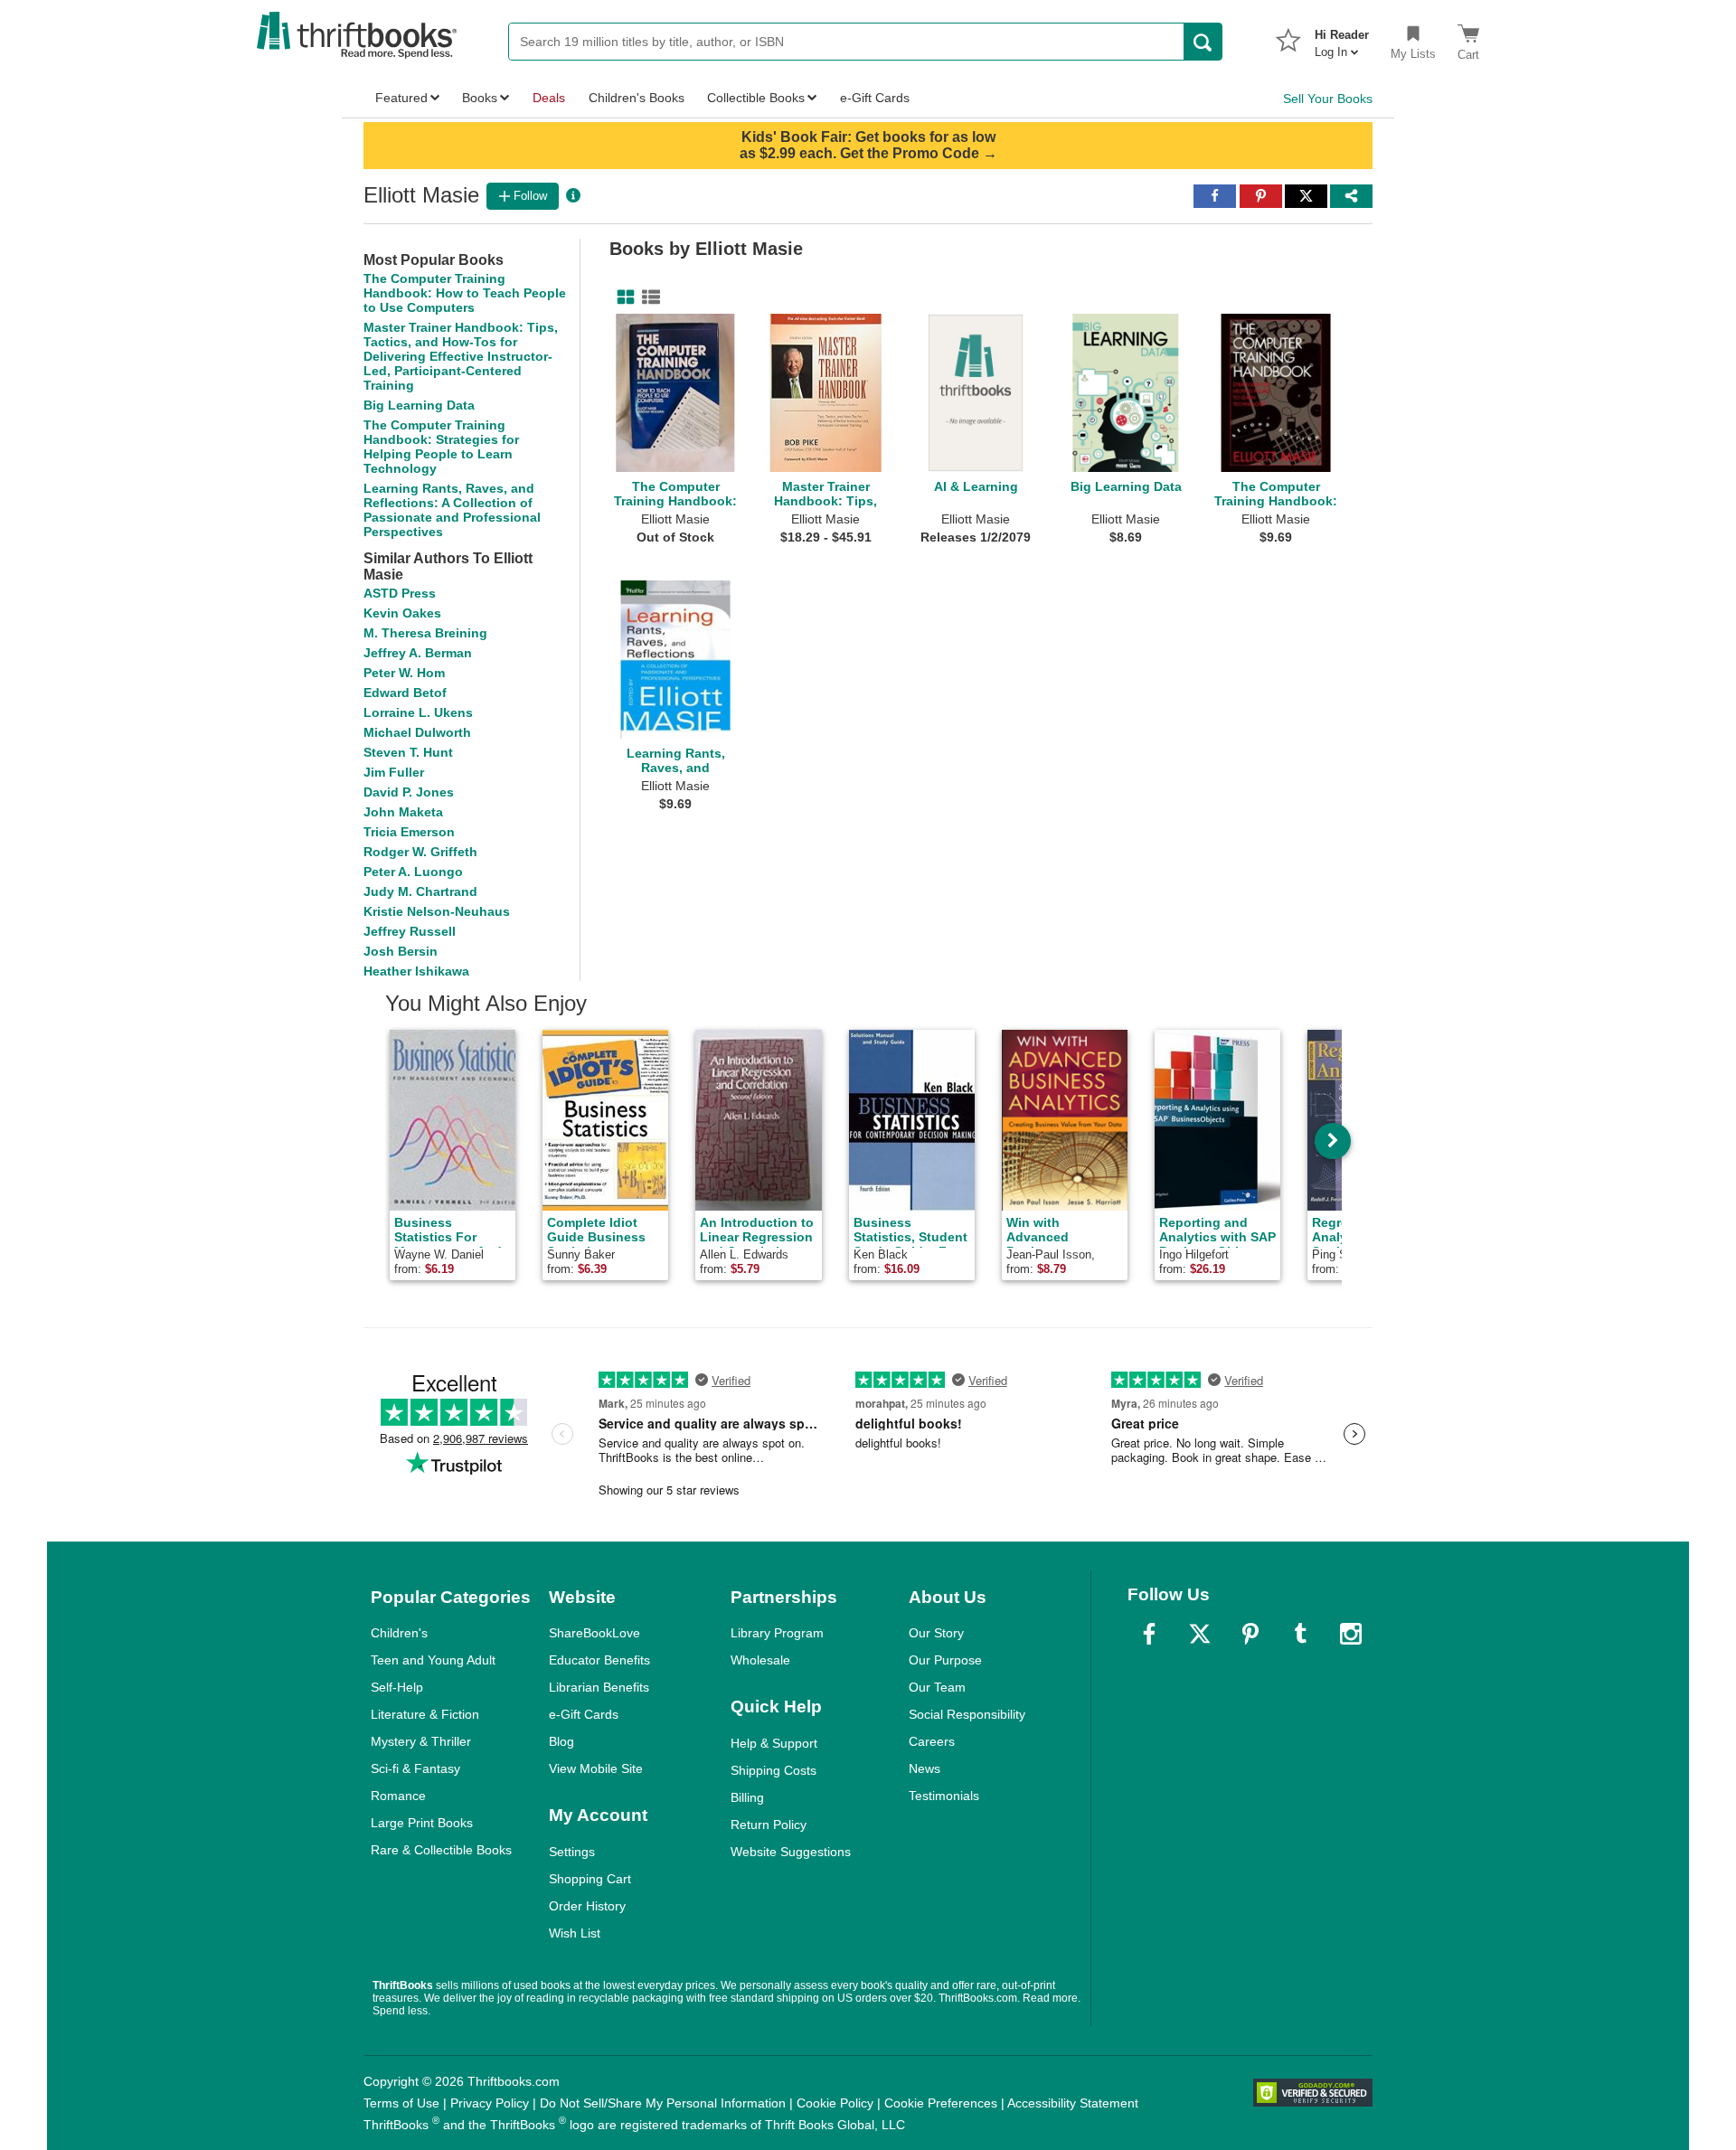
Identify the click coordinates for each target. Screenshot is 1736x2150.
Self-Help (397, 1687)
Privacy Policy (490, 2103)
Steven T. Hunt (408, 752)
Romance (398, 1796)
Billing (747, 1797)
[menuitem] (1342, 38)
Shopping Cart (590, 1879)
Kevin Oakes (402, 613)
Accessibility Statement (1073, 2103)
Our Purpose (945, 1660)
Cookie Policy (835, 2103)
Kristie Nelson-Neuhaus (437, 911)
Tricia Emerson (409, 832)
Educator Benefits (599, 1660)
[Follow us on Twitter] (1200, 1634)
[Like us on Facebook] (1149, 1634)
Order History (587, 1906)
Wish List (575, 1933)
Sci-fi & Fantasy (415, 1768)
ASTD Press (400, 593)
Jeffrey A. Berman (418, 653)
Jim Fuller (394, 772)
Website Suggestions (791, 1852)
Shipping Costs (774, 1770)
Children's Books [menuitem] (637, 98)
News (925, 1768)
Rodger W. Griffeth (420, 852)
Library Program (777, 1633)
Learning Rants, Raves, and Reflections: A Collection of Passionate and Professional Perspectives (452, 510)
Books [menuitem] (480, 98)
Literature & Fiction (425, 1714)
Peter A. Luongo (413, 872)
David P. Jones (409, 792)
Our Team (937, 1687)
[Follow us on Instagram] (1351, 1634)
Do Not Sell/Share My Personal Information (663, 2103)
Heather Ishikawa (416, 971)
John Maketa (403, 812)
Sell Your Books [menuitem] (1328, 99)
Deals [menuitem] (549, 98)
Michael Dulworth (417, 732)
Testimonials (944, 1796)
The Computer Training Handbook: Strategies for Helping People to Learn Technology (441, 447)
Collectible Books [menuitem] (756, 98)
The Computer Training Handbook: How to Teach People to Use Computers (465, 293)
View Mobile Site (596, 1768)
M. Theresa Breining (425, 633)
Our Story (936, 1633)
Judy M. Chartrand (420, 891)
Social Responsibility (967, 1714)
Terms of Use (401, 2103)
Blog (561, 1741)
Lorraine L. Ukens (418, 712)
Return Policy (769, 1825)
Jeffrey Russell (410, 931)
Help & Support (774, 1743)
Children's (399, 1633)
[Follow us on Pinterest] (1250, 1634)
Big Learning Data (419, 405)
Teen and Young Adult (433, 1660)
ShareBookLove (594, 1633)
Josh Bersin (401, 951)
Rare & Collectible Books (441, 1850)
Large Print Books (422, 1823)
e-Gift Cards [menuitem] (875, 98)
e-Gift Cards (584, 1714)
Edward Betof (405, 693)
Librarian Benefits (599, 1687)
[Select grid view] (622, 297)
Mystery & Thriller (421, 1741)
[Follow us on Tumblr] (1300, 1634)
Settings (572, 1852)
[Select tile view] (647, 297)
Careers (932, 1741)
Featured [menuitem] (401, 98)
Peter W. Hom (404, 673)
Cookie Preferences (941, 2103)
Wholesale (760, 1660)
